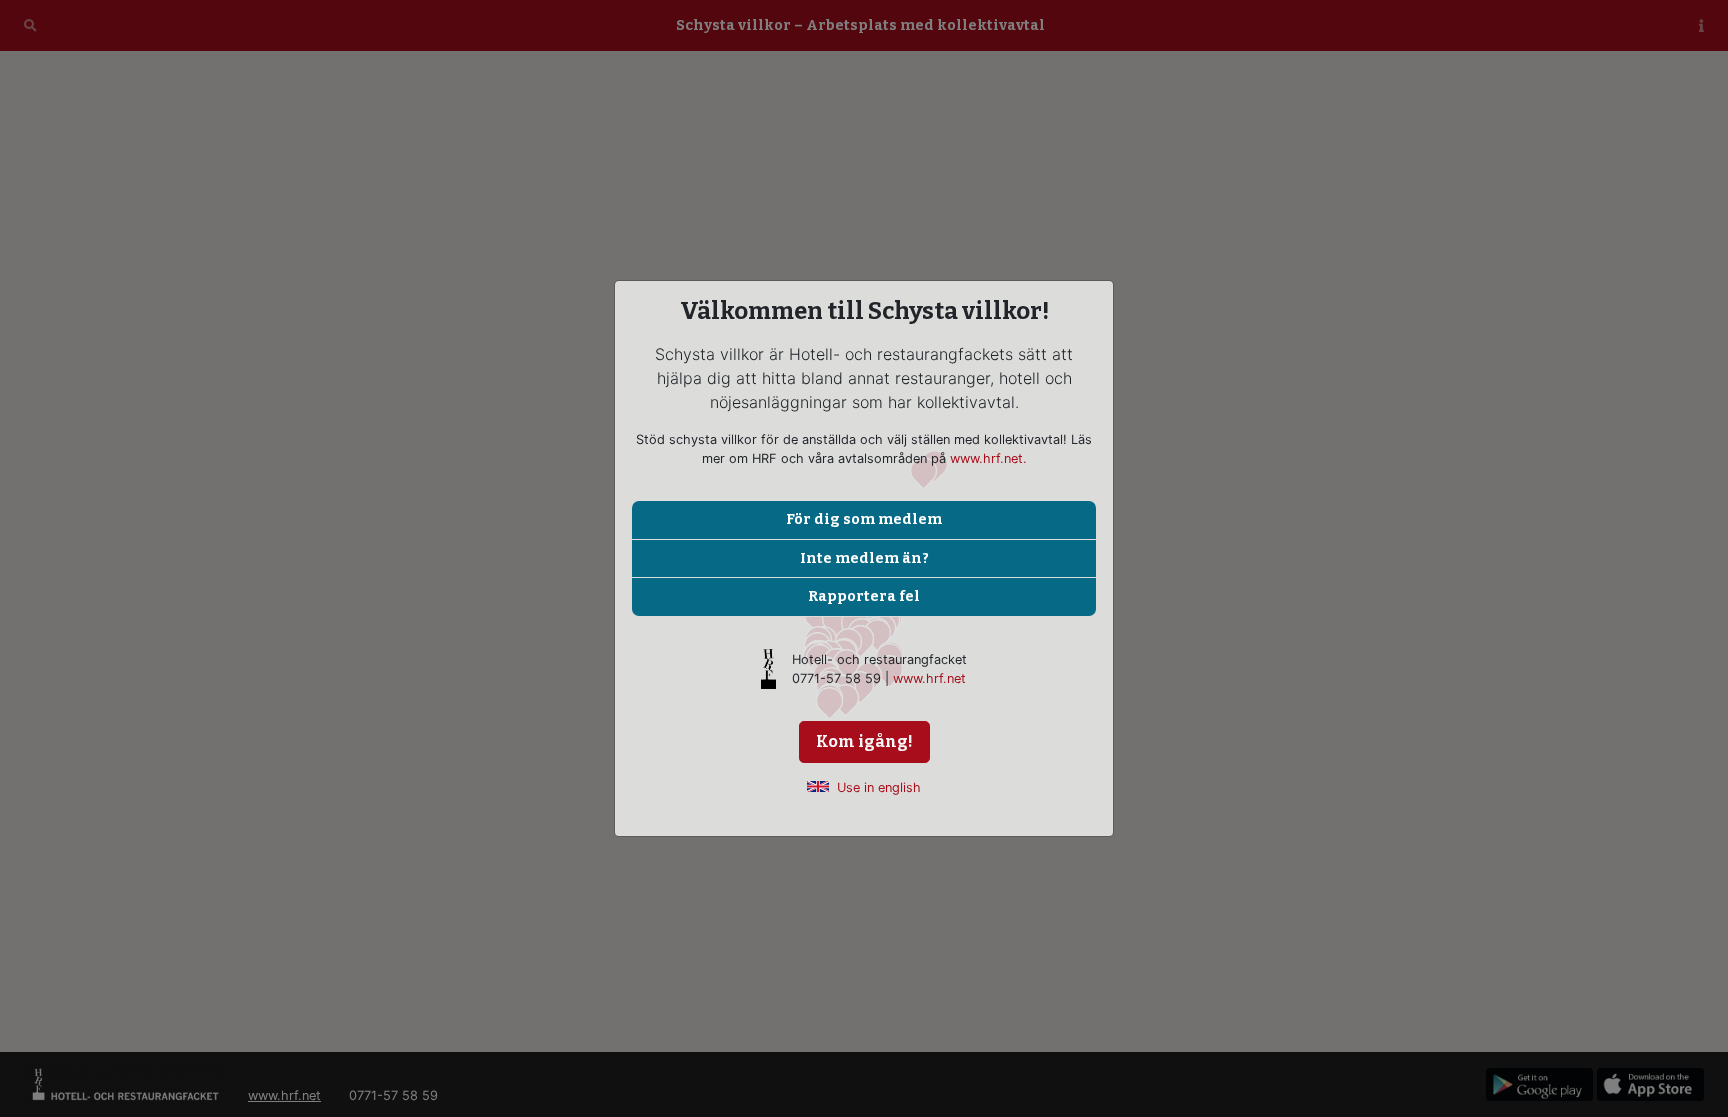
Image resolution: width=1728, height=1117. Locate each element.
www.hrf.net (929, 678)
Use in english (879, 787)
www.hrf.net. (988, 458)
